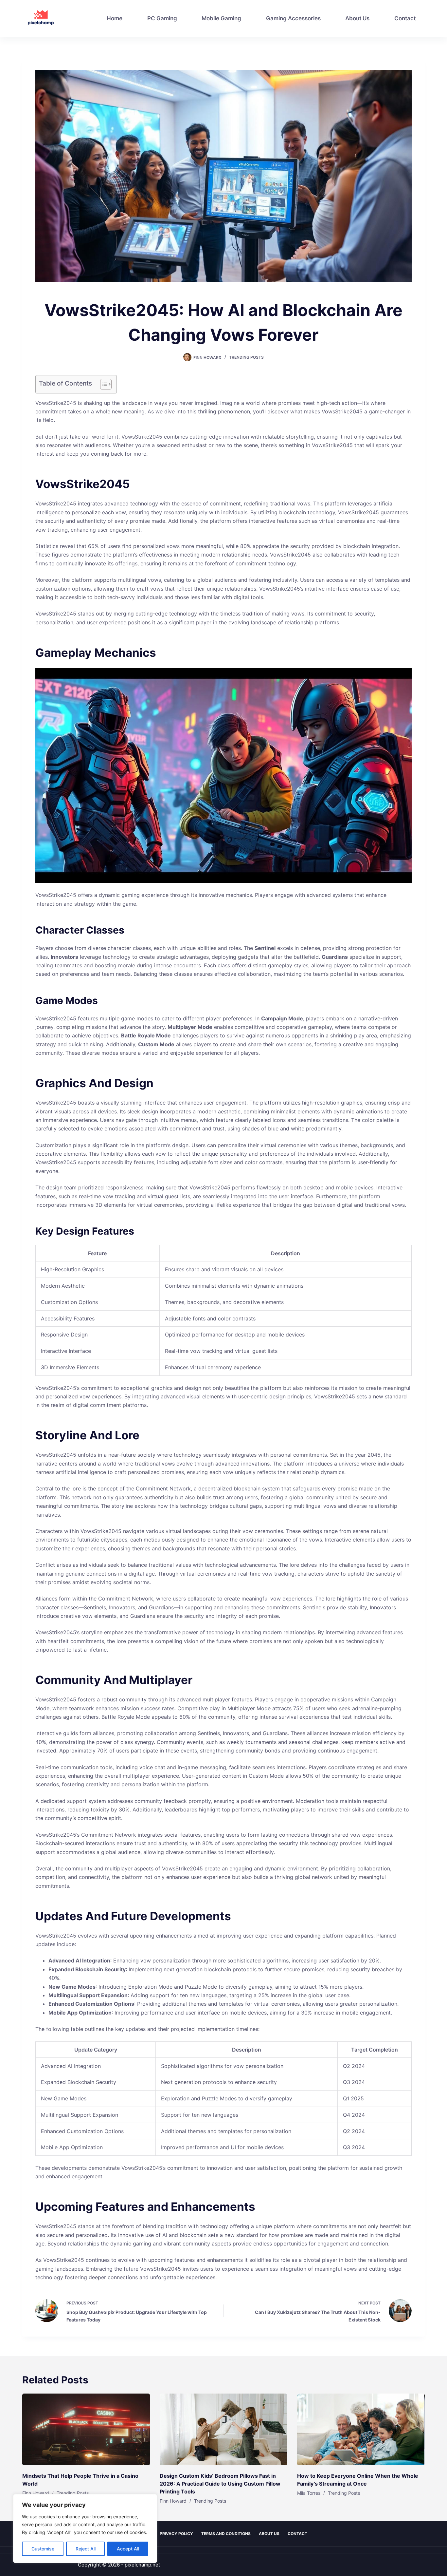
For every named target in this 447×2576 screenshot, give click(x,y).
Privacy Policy (176, 2534)
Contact (405, 18)
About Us (357, 18)
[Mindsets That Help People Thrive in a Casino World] (86, 2429)
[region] (85, 2529)
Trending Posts (246, 357)
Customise (43, 2549)
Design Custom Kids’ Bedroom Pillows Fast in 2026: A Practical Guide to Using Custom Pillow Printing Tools (220, 2484)
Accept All (128, 2549)
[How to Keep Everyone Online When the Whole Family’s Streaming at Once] (361, 2429)
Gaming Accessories (293, 18)
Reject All (86, 2549)
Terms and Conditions (226, 2534)
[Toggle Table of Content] (103, 384)
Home (115, 18)
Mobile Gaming (221, 18)
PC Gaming (162, 18)
